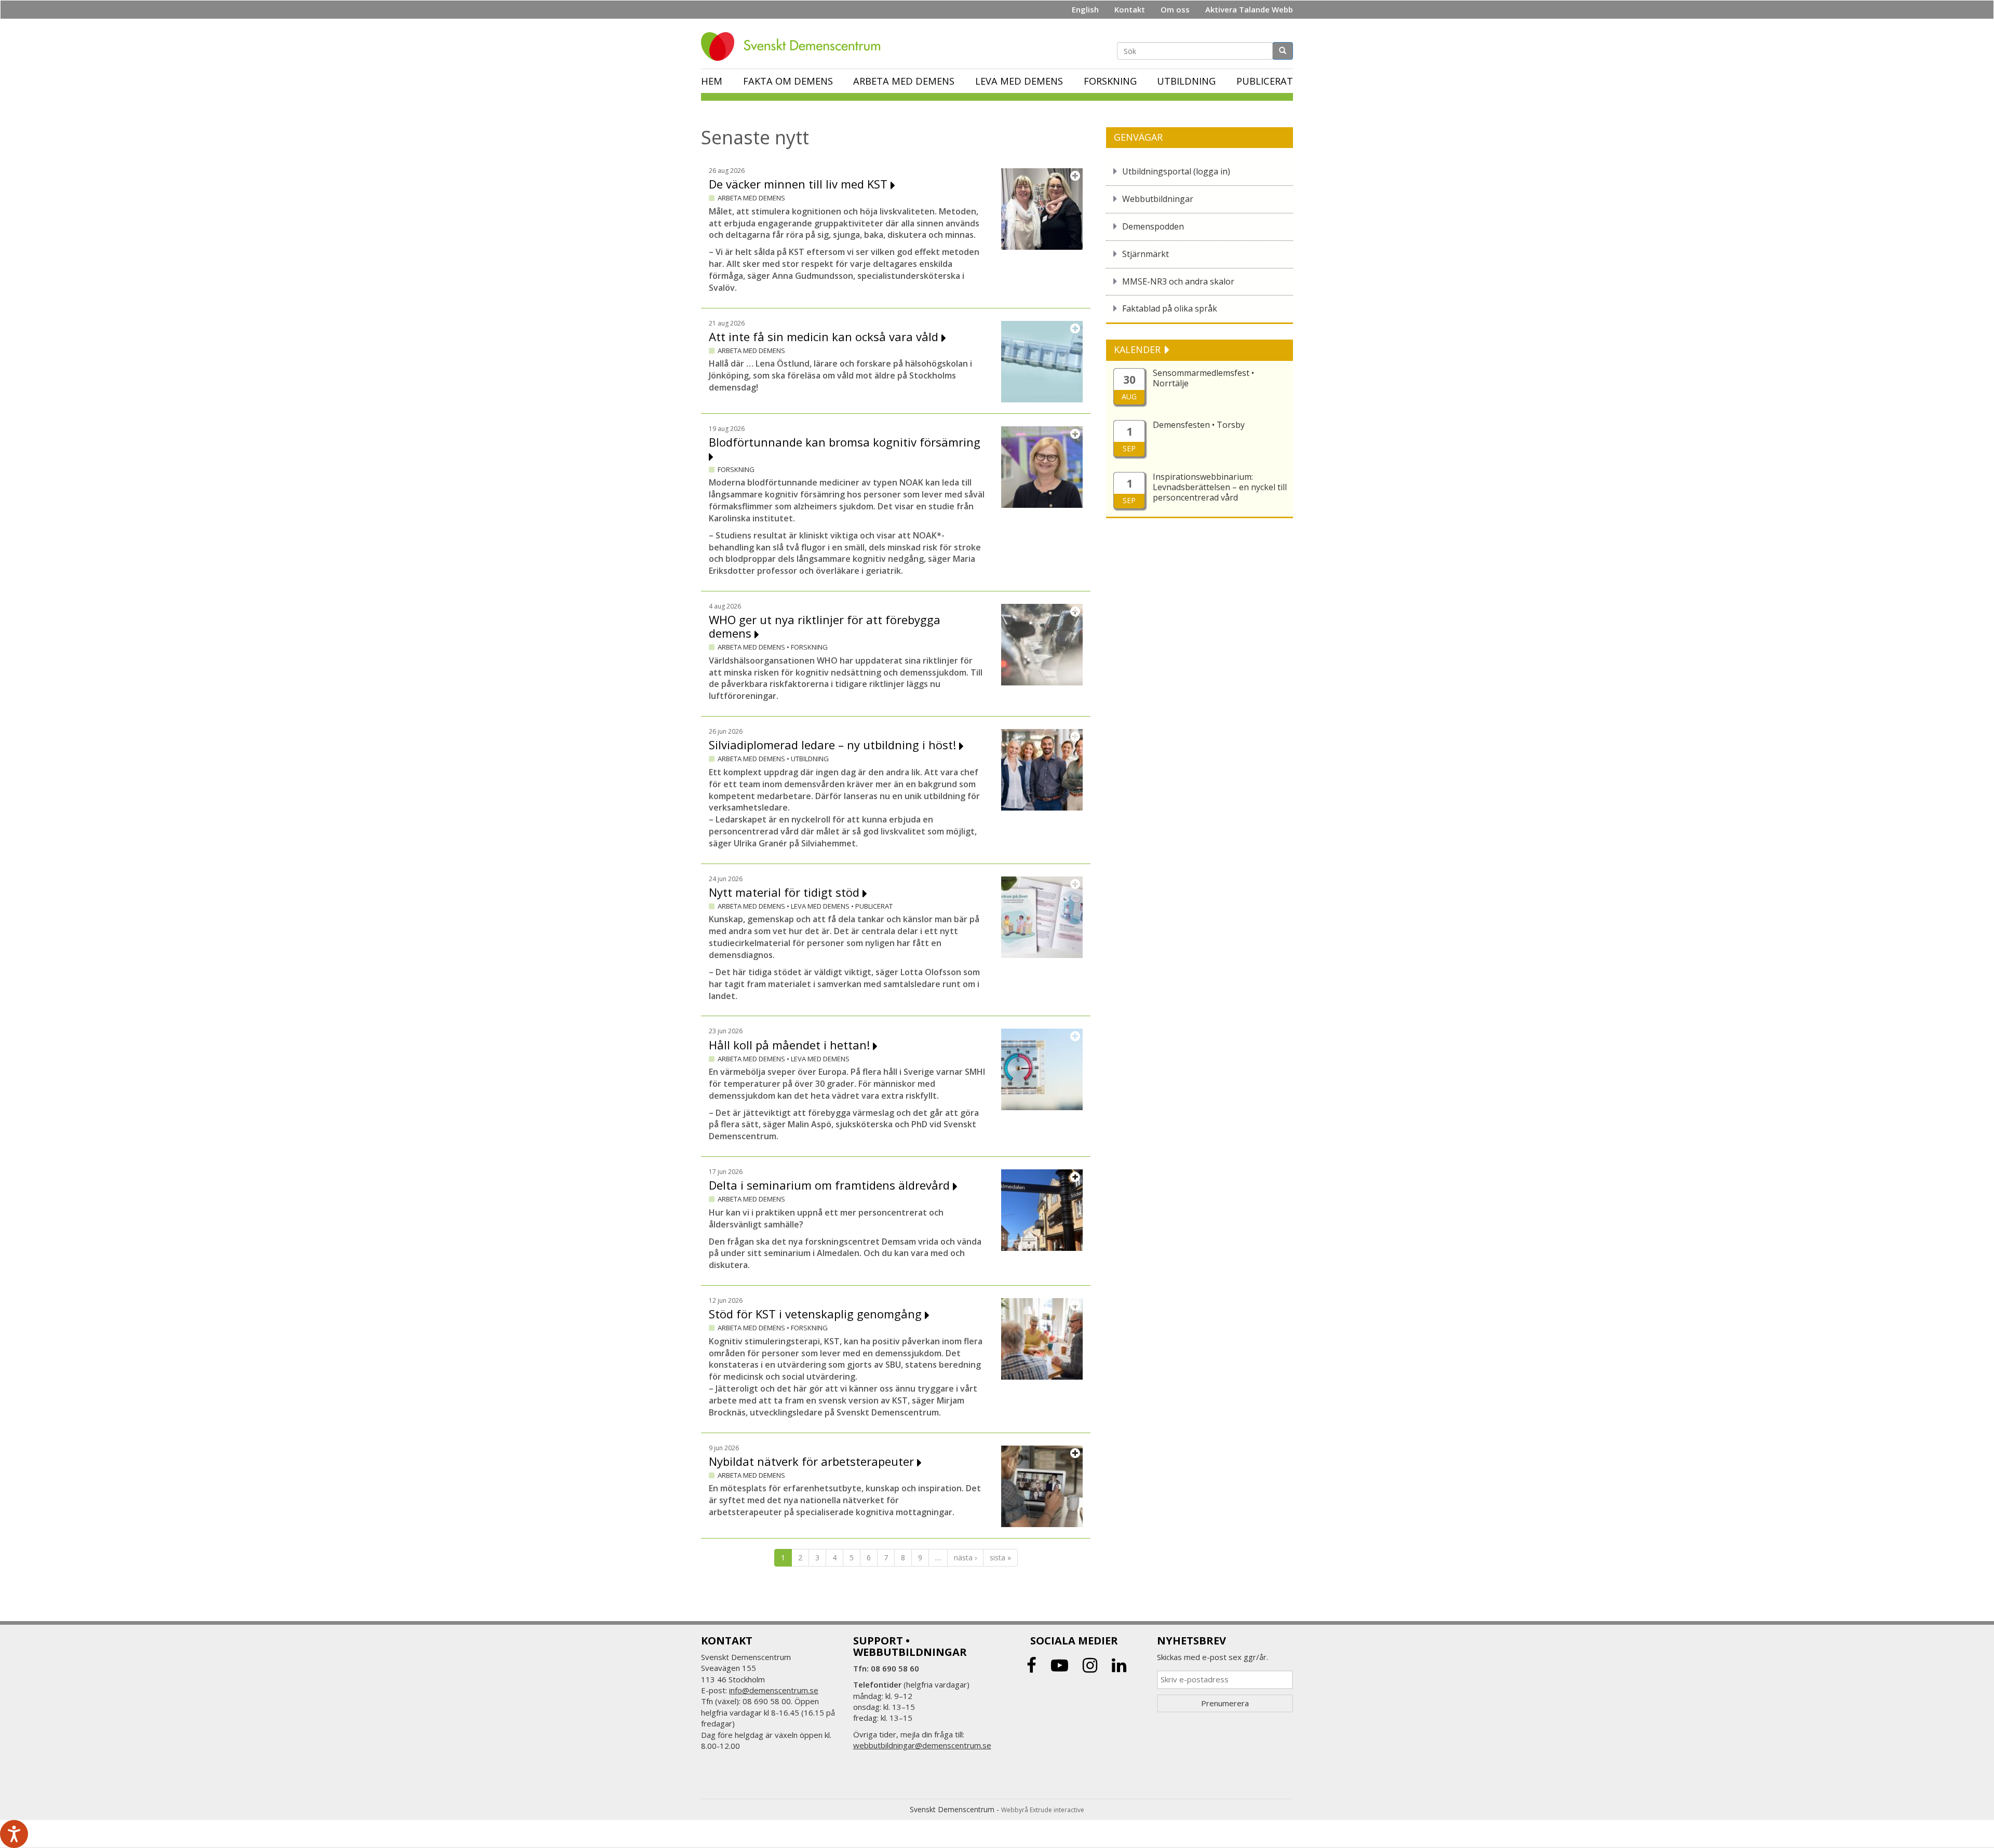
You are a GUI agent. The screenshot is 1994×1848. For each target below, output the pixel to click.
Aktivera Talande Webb (1249, 9)
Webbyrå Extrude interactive (1043, 1810)
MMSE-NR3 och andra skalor (1178, 281)
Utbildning (1186, 81)
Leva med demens (1019, 81)
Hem (712, 81)
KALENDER (1139, 349)
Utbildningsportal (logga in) (1176, 171)
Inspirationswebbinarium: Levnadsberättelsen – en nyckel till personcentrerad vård (1220, 487)
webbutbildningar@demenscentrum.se (922, 1745)
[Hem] (794, 46)
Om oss (1175, 9)
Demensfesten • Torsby (1199, 425)
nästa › (965, 1557)
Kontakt (1130, 9)
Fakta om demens (788, 81)
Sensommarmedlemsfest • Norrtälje (1203, 378)
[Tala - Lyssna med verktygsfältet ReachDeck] (14, 1834)
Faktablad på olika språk (1170, 308)
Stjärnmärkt (1146, 254)
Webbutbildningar (1158, 199)
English (1085, 9)
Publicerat (1265, 81)
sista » (1000, 1557)
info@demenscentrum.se (774, 1690)
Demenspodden (1153, 226)
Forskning (1110, 81)
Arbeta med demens (904, 81)
